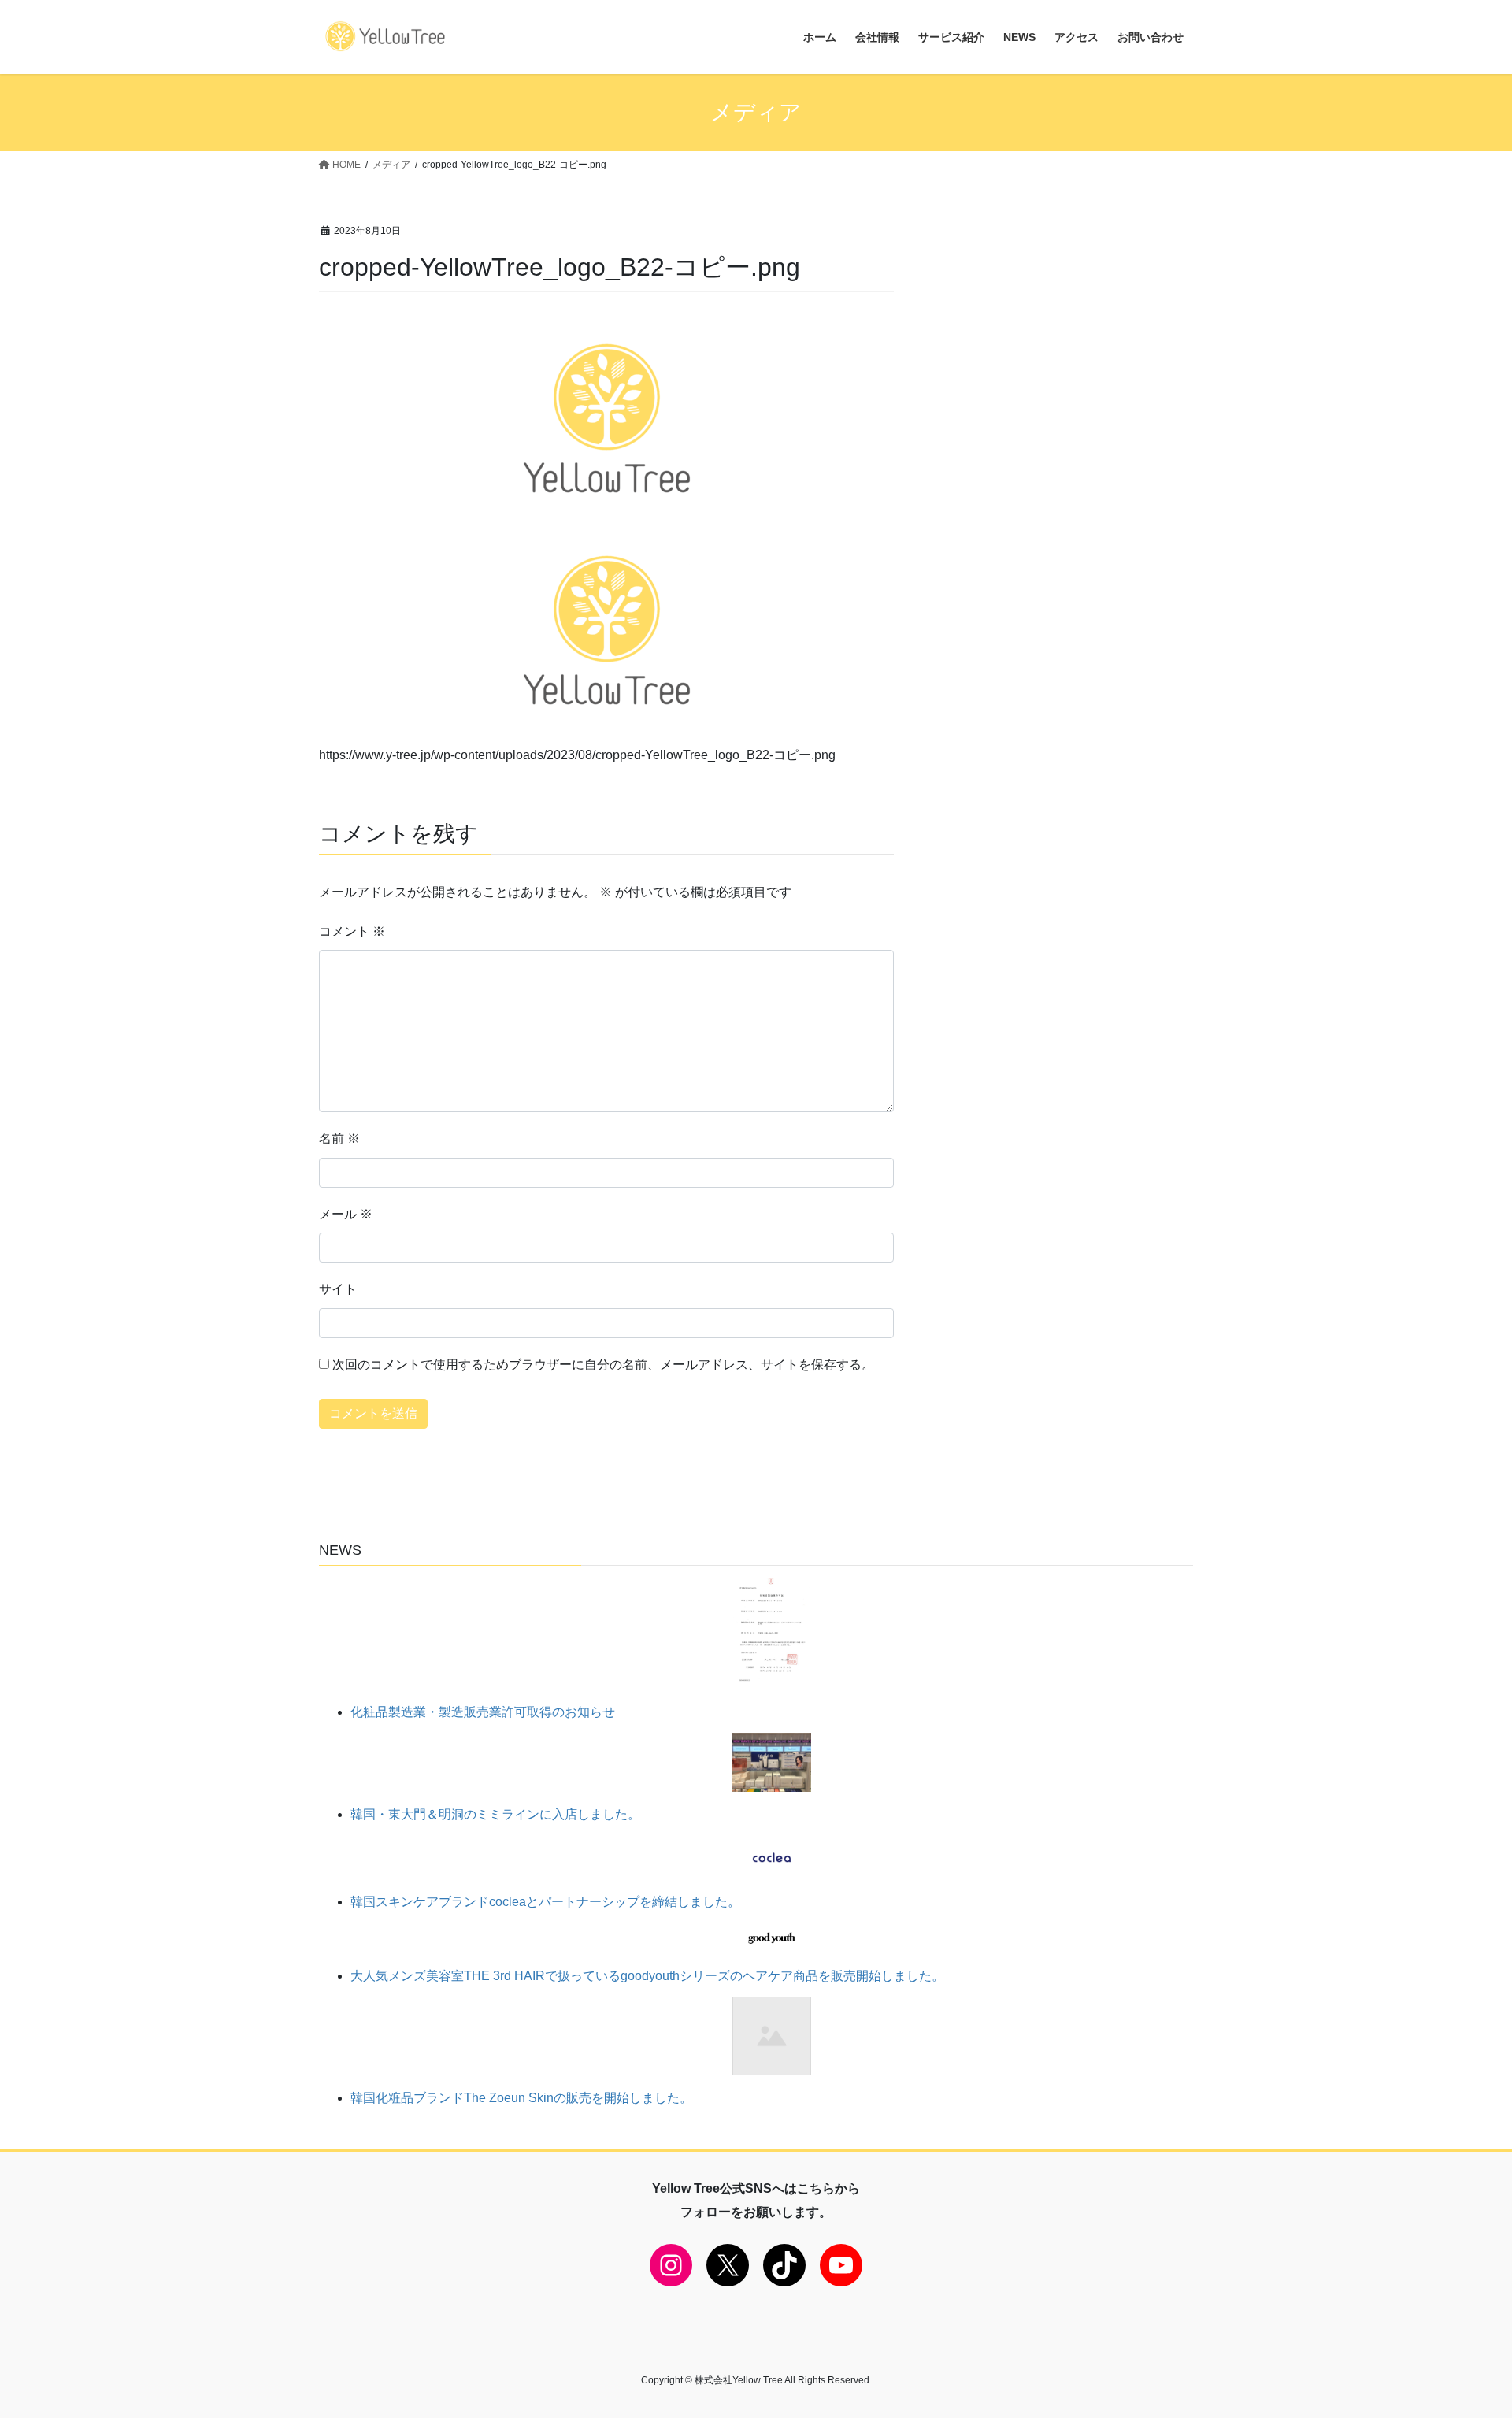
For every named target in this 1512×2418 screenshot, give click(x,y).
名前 (339, 1139)
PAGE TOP (1464, 2332)
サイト (338, 1289)
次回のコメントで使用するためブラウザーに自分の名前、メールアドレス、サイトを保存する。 (603, 1365)
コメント (352, 931)
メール (346, 1214)
